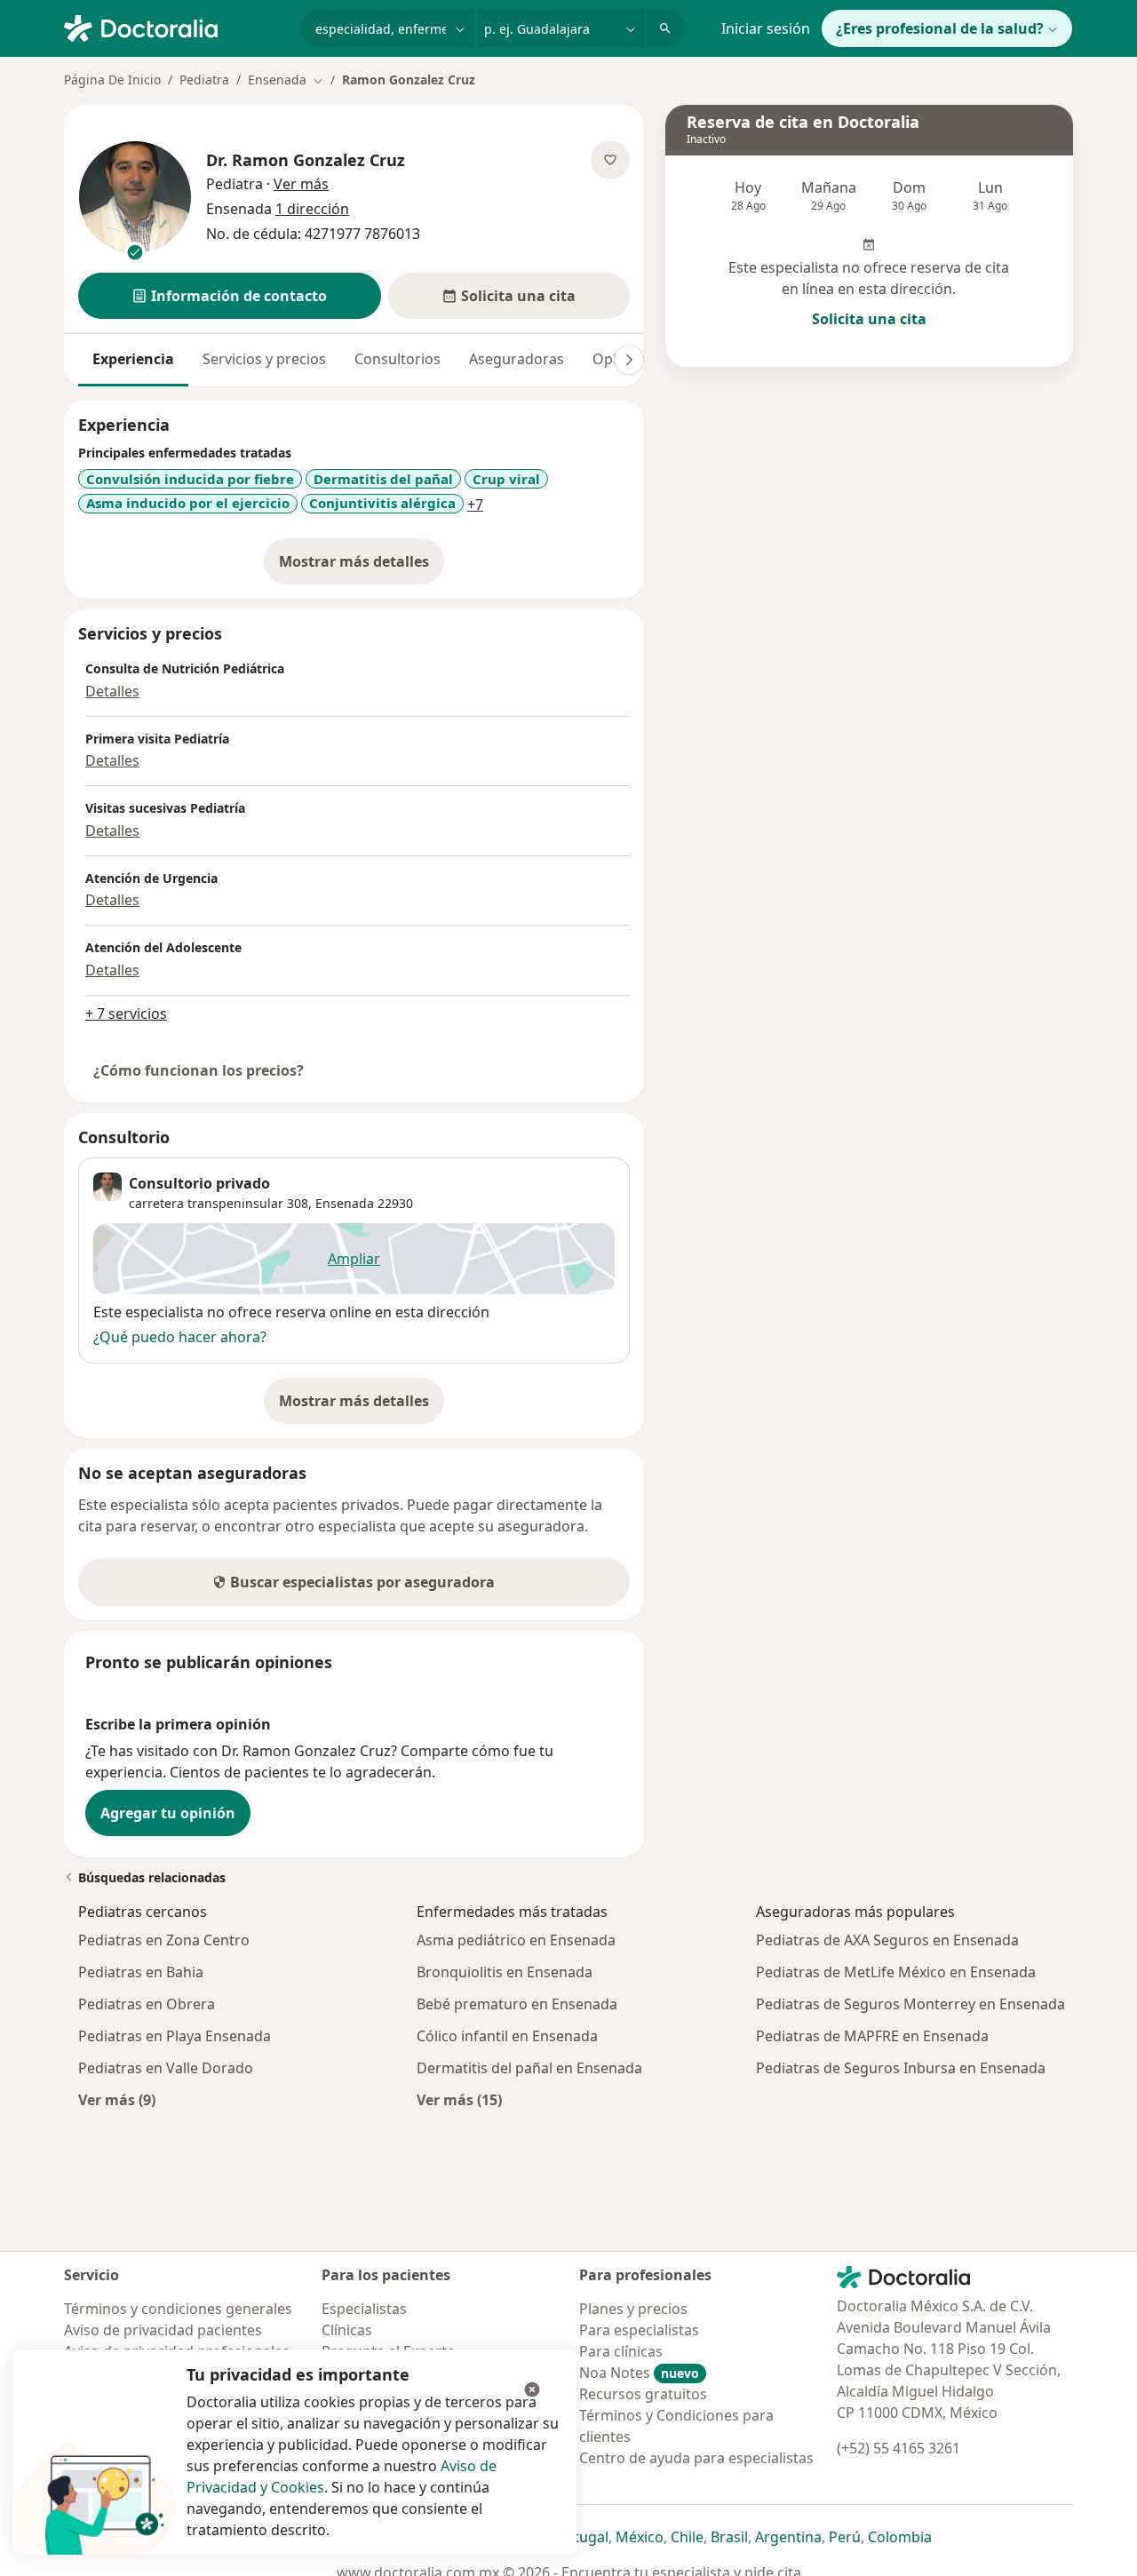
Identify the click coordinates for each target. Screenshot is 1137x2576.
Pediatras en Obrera (147, 2004)
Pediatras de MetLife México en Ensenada (896, 1972)
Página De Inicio (112, 80)
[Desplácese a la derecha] (629, 360)
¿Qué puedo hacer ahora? (180, 1337)
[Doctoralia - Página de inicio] (175, 27)
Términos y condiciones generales (178, 2309)
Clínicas (347, 2330)
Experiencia (133, 359)
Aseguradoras (517, 359)
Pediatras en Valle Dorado (166, 2068)
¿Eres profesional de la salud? (940, 28)
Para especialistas (639, 2330)
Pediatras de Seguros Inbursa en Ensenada (901, 2068)
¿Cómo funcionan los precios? (199, 1070)
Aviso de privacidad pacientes (163, 2330)
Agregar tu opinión (168, 1813)
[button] (230, 296)
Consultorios (398, 359)
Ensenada (345, 1203)
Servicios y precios (264, 359)
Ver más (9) (117, 2099)
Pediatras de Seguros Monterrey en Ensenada (910, 2004)
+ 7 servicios (126, 1014)
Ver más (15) (459, 2099)
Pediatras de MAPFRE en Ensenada (872, 2036)
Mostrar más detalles (362, 567)
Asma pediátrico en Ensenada (516, 1940)
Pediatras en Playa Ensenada (175, 2036)
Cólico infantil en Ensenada (507, 2036)
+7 (475, 505)
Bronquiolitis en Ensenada (505, 1972)
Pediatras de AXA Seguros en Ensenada (887, 1940)
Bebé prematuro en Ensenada (517, 2004)
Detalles (112, 691)
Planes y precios (633, 2309)
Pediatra (204, 80)
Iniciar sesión (766, 28)
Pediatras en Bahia (141, 1972)
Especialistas (364, 2309)
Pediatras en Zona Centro (164, 1940)
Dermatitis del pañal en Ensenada (529, 2068)
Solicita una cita (869, 319)
